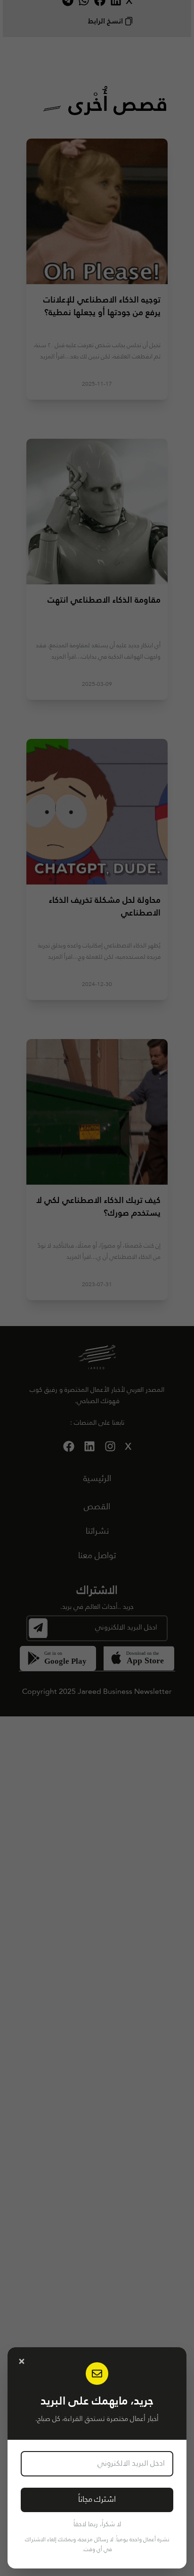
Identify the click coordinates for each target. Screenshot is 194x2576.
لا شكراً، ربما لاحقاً (97, 2524)
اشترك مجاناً (97, 2500)
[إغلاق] (22, 2361)
